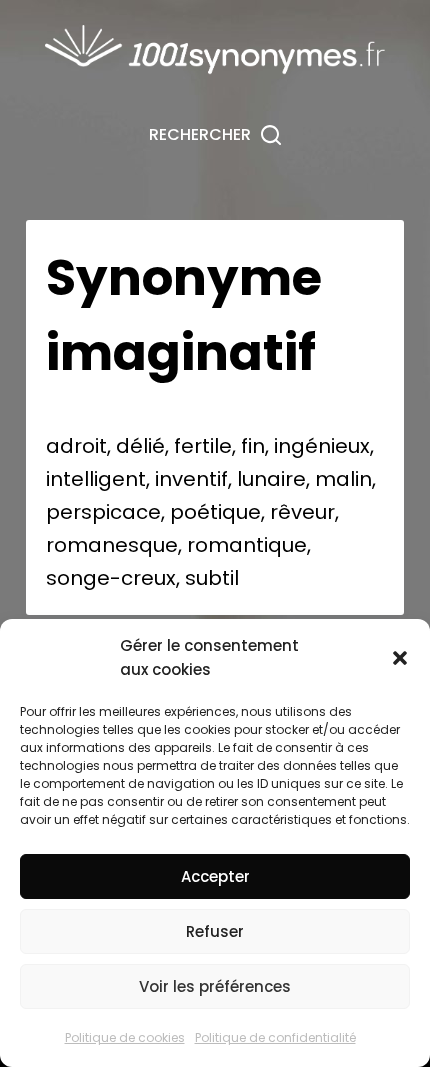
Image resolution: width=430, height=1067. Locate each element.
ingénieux (322, 446)
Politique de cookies (125, 1037)
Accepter (215, 876)
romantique (247, 545)
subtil (212, 578)
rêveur (302, 512)
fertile (203, 446)
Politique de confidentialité (275, 1037)
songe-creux (111, 578)
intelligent (96, 479)
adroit (76, 446)
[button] (400, 658)
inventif (191, 479)
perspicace (103, 512)
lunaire (271, 479)
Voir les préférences (215, 986)
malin (343, 479)
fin (253, 446)
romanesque (112, 545)
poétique (215, 512)
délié (140, 446)
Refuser (215, 931)
